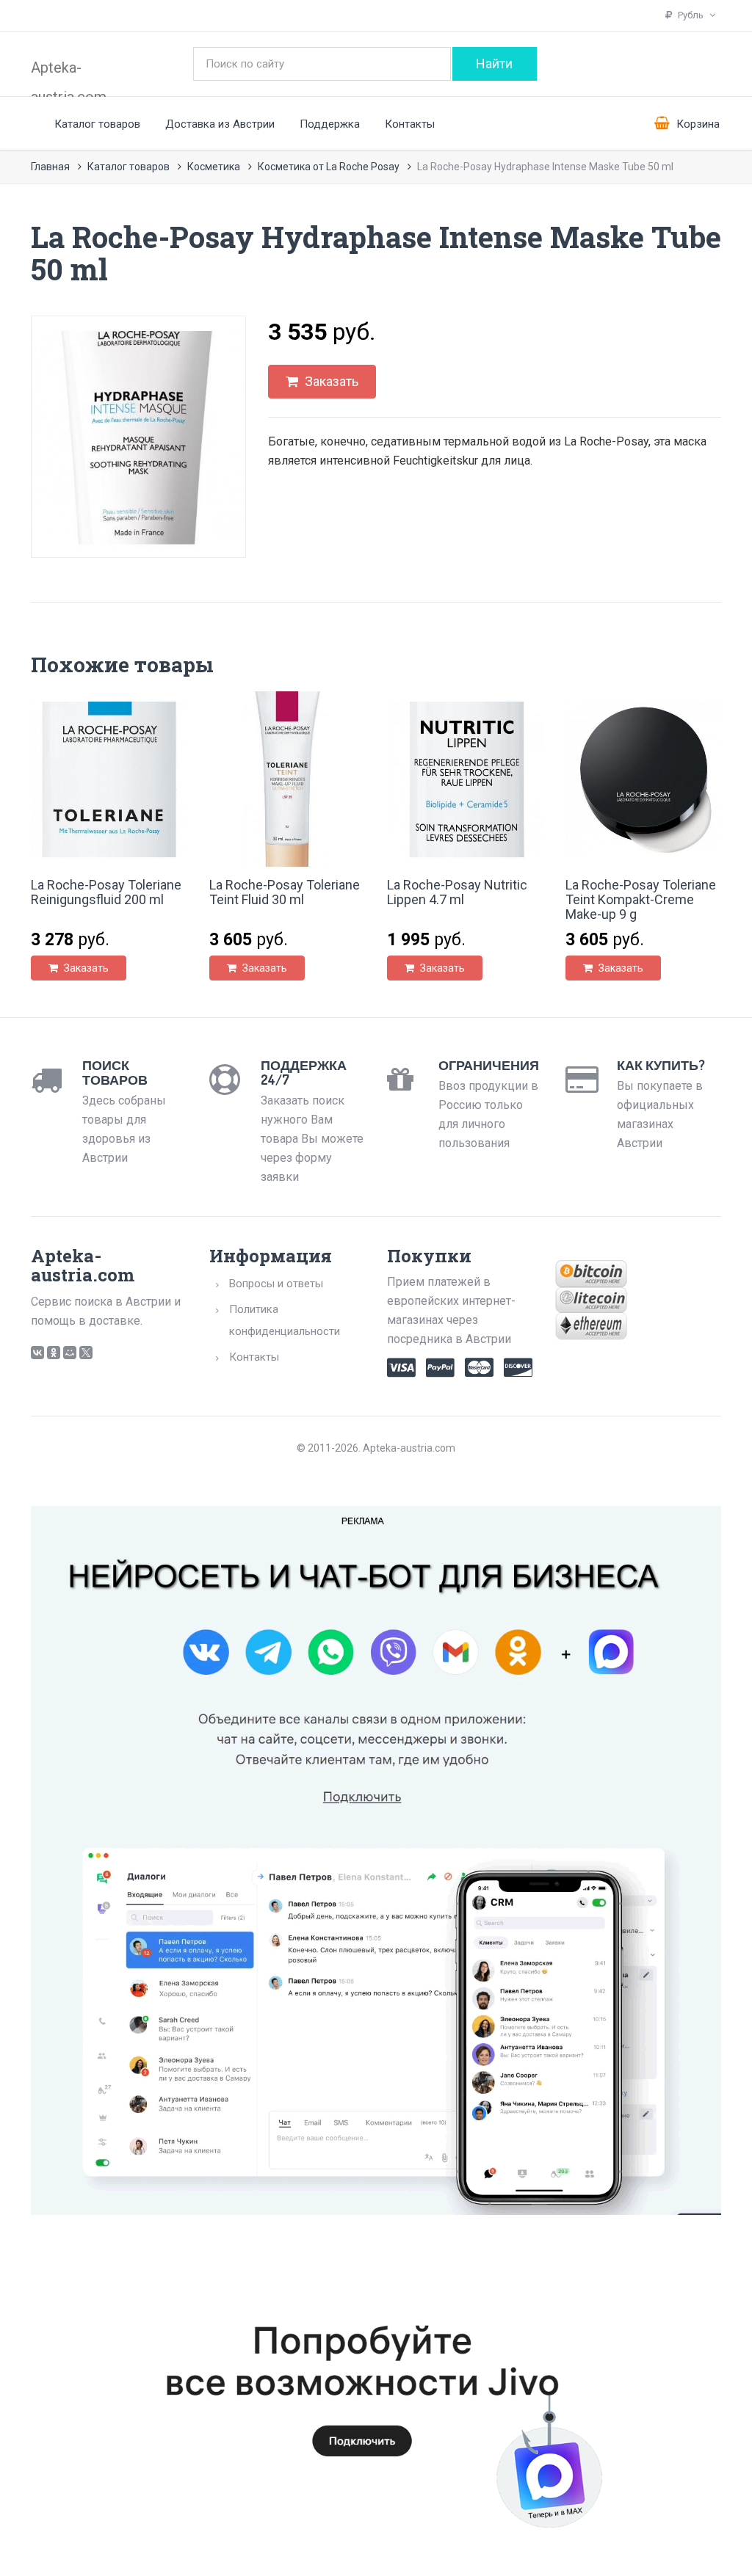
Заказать (330, 381)
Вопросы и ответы (276, 1284)
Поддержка (330, 124)
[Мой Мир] (70, 1353)
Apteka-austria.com (69, 76)
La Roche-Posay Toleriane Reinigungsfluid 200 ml (106, 892)
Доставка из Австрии (220, 124)
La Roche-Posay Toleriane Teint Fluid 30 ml (285, 892)
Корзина (697, 124)
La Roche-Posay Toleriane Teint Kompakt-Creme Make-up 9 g (641, 899)
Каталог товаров (97, 124)
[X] (86, 1353)
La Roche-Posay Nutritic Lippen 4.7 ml (457, 892)
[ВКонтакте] (37, 1353)
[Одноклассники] (54, 1353)
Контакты (410, 124)
